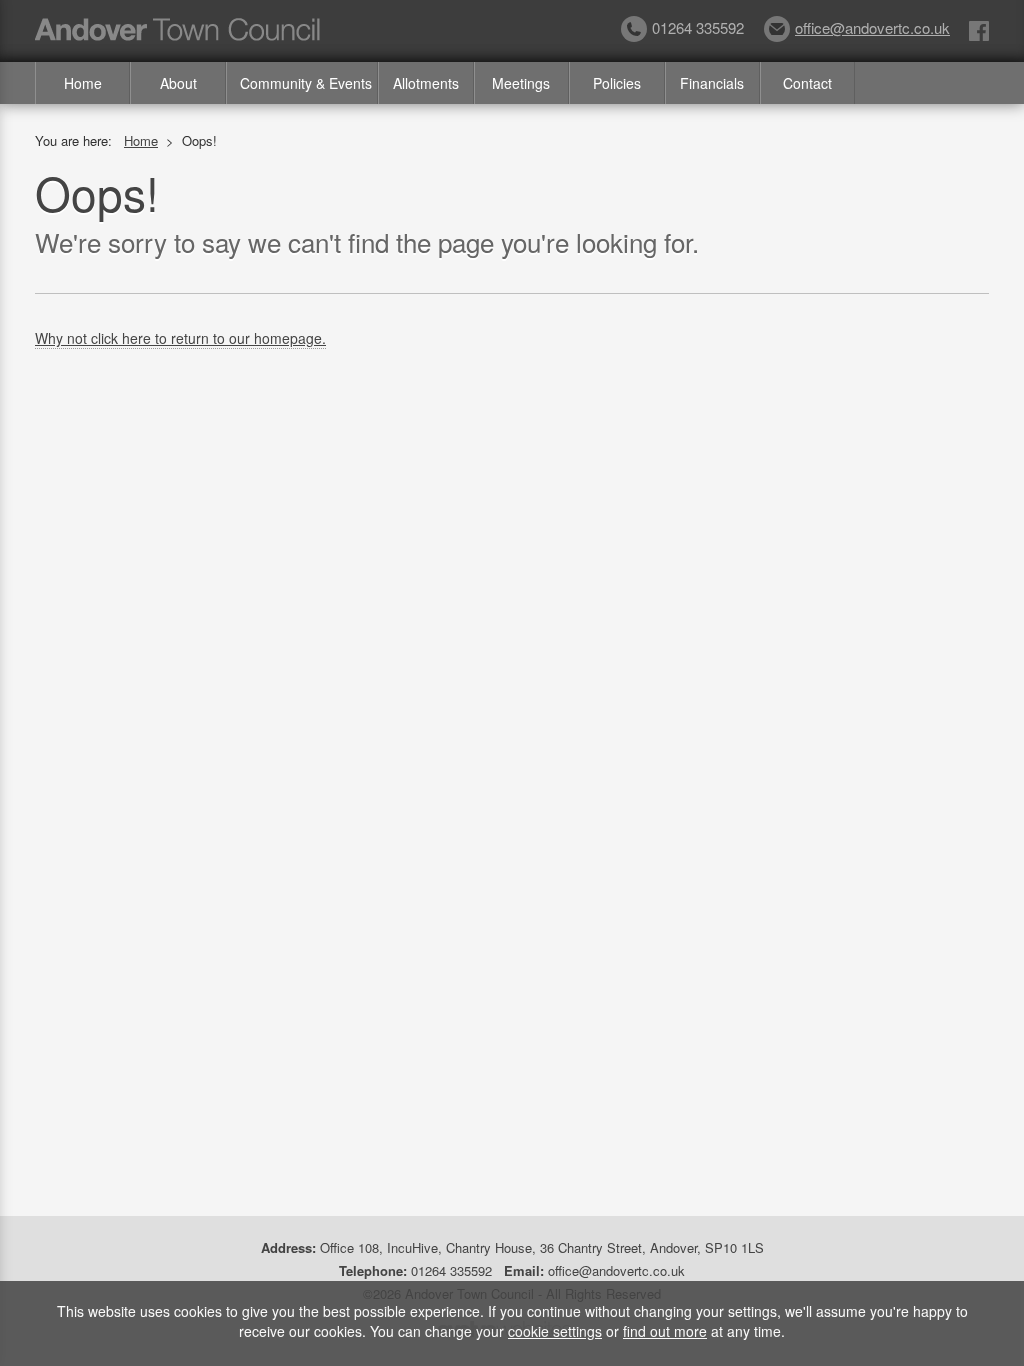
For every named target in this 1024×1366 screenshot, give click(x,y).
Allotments (426, 83)
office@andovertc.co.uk (872, 27)
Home (83, 83)
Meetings (521, 83)
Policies (617, 83)
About (178, 83)
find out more (665, 1331)
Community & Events (306, 83)
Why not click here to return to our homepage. (180, 338)
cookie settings (555, 1331)
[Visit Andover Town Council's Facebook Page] (979, 29)
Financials (712, 83)
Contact (807, 83)
